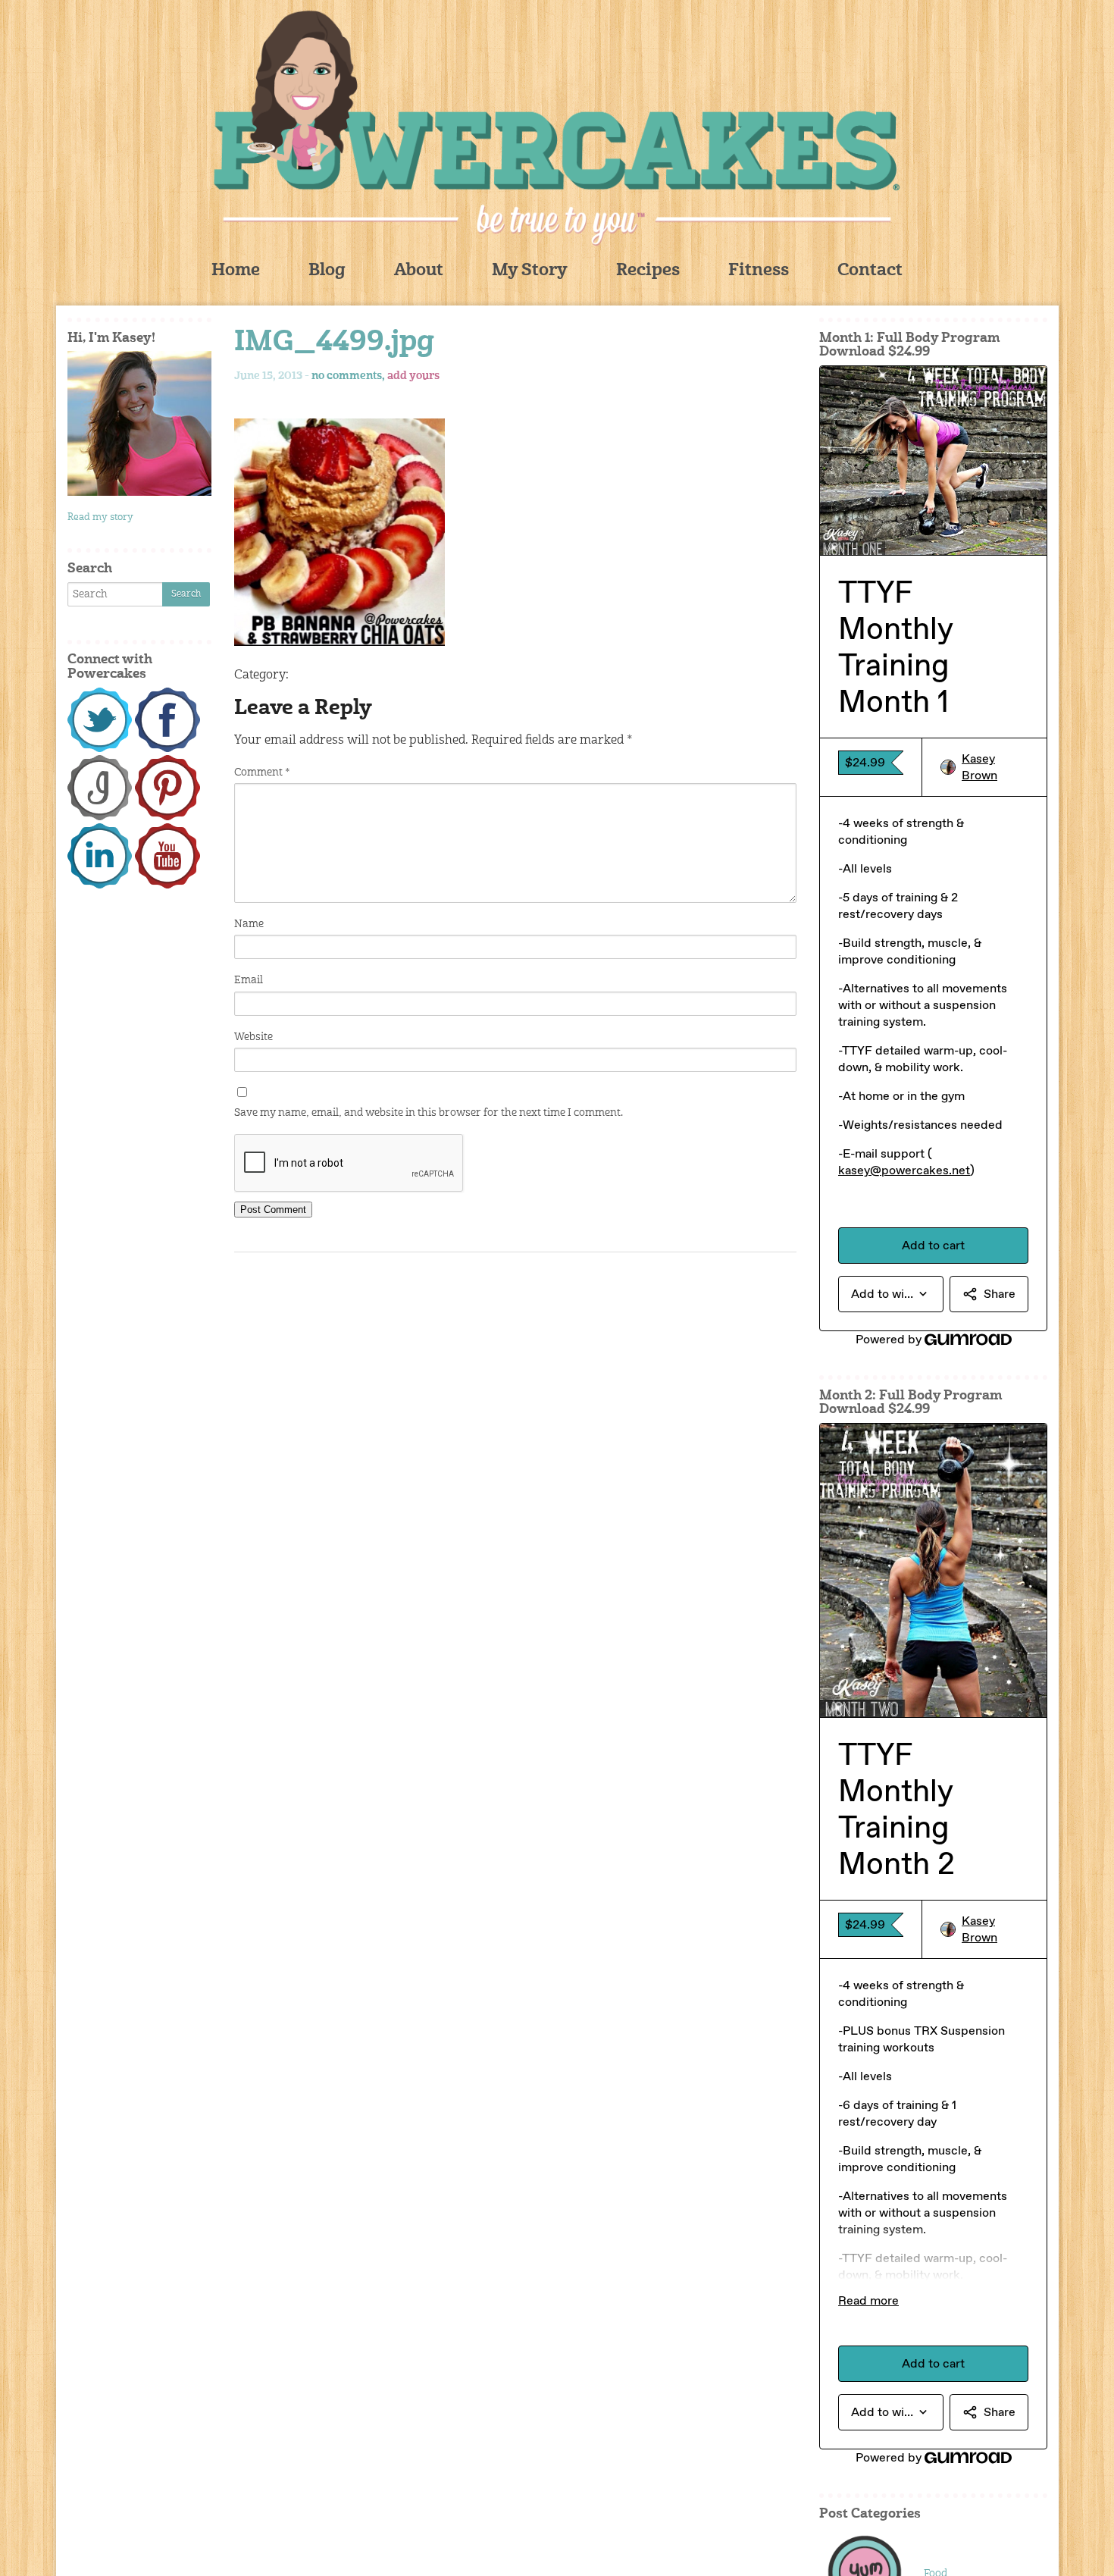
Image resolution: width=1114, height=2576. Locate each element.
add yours (413, 376)
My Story (530, 271)
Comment (262, 772)
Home (236, 271)
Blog (327, 271)
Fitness (759, 271)
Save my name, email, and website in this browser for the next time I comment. (429, 1113)
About (419, 271)
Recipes (648, 271)
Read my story (100, 517)
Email (249, 980)
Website (253, 1037)
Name (249, 924)
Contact (870, 271)
